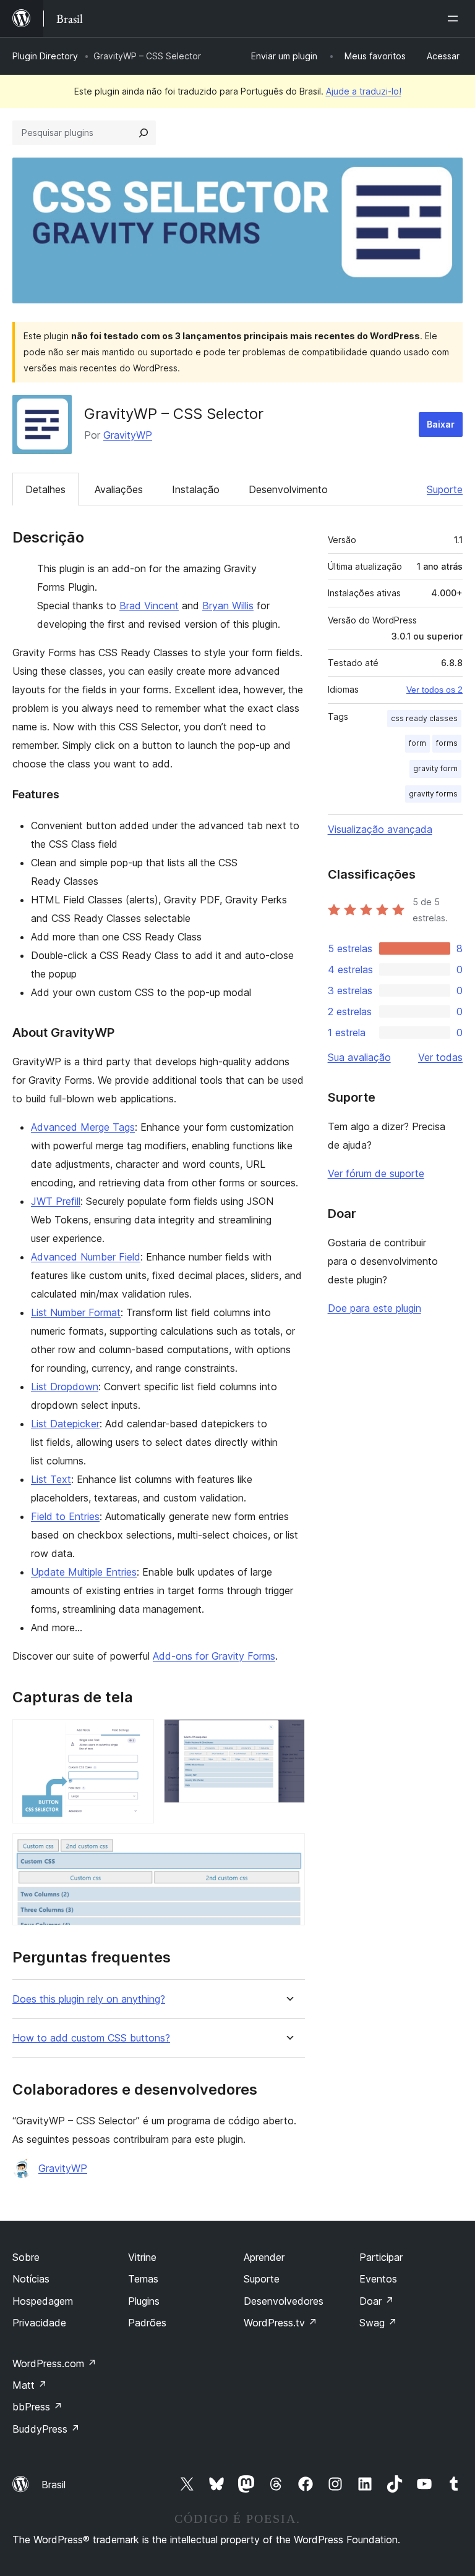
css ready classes (424, 718)
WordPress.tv (280, 2323)
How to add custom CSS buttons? (91, 2038)
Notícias (31, 2279)
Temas (143, 2279)
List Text (51, 1479)
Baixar (441, 424)
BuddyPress (46, 2429)
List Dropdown (65, 1387)
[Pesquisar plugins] (143, 133)
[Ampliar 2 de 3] (288, 1736)
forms (447, 743)
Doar (377, 2301)
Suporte (445, 489)
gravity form (435, 768)
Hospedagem (43, 2301)
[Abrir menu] (455, 19)
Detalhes (45, 489)
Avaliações (119, 489)
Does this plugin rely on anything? (89, 1999)
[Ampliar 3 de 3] (288, 1850)
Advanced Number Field (86, 1257)
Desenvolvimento (288, 489)
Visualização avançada (380, 829)
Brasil (53, 2485)
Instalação (196, 489)
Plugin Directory (45, 56)
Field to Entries (65, 1516)
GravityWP (128, 435)
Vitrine (142, 2257)
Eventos (378, 2279)
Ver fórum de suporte (376, 1173)
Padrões (147, 2323)
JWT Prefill (56, 1201)
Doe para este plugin (374, 1308)
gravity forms (433, 794)
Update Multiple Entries (84, 1572)
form (417, 743)
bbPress (37, 2407)
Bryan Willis (228, 606)
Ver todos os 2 (434, 690)
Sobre (26, 2257)
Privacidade (39, 2323)
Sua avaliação (359, 1057)
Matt (30, 2385)
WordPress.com (54, 2363)
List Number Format (76, 1312)
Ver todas (440, 1057)
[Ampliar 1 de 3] (137, 1736)
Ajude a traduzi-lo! (364, 91)
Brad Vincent (149, 606)
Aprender (264, 2257)
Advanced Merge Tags (83, 1127)
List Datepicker (65, 1424)
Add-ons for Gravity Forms (214, 1656)
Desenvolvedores (284, 2301)
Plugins (144, 2301)
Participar (381, 2257)
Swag (378, 2323)
